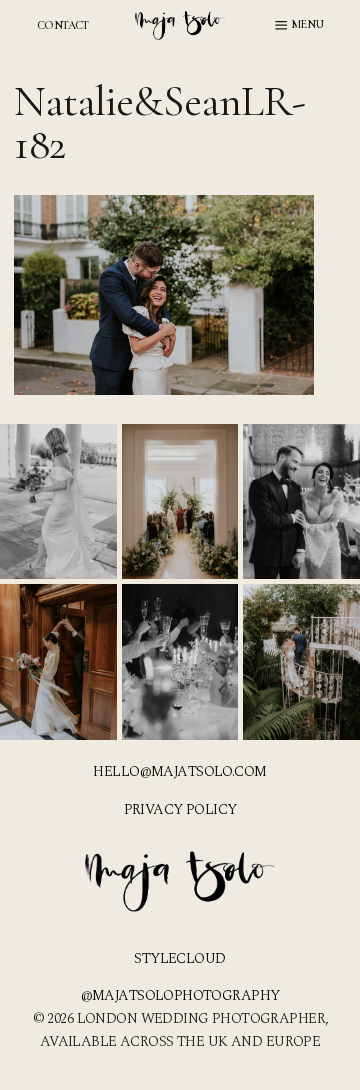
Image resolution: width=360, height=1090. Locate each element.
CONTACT (63, 25)
